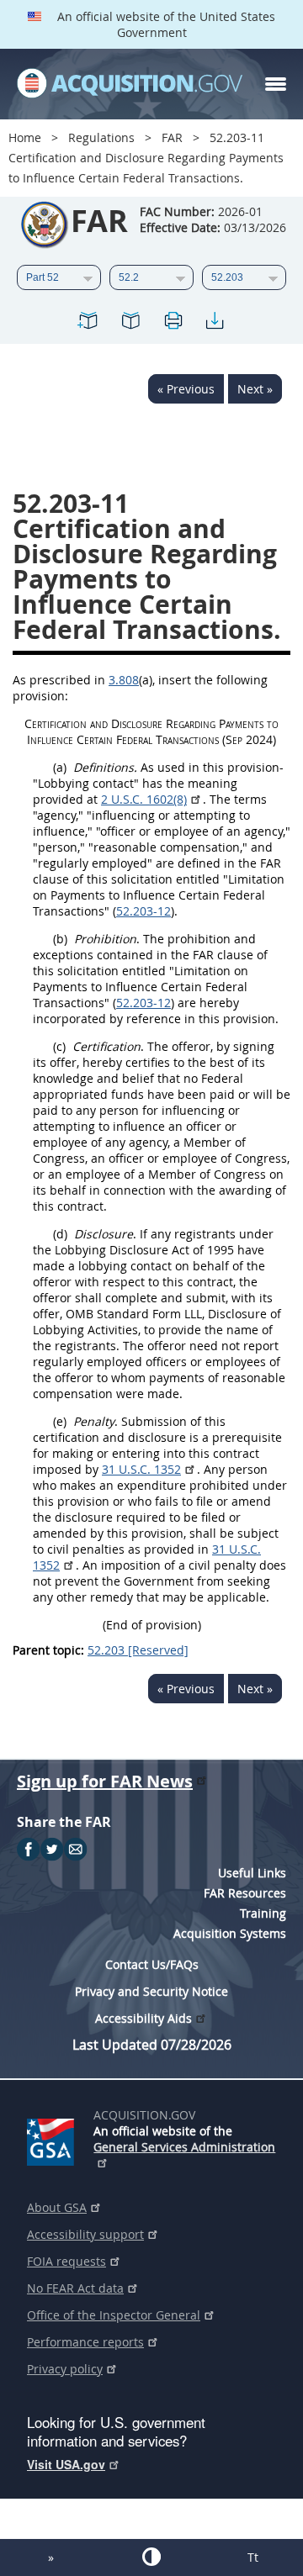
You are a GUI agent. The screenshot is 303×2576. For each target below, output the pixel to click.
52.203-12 (144, 911)
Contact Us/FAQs (152, 1964)
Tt (253, 2557)
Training (263, 1913)
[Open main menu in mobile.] (276, 84)
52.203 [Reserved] (138, 1650)
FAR (172, 137)
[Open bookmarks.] (130, 323)
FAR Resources (245, 1893)
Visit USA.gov (66, 2464)
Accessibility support (85, 2234)
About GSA (57, 2207)
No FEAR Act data (75, 2288)
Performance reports (85, 2342)
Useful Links (252, 1873)
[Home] (130, 84)
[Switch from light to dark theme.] (151, 2557)
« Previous (186, 389)
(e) (60, 1421)
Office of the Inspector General (114, 2315)
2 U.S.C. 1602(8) (144, 799)
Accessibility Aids (144, 2018)
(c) (59, 1046)
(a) (60, 767)
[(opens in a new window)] (53, 2139)
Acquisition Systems (230, 1933)
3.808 (124, 680)
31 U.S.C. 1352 (141, 1469)
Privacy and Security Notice (151, 1991)
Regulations (101, 137)
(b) (60, 939)
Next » (255, 389)
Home (25, 137)
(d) (60, 1234)
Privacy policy (65, 2369)
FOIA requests (66, 2261)
